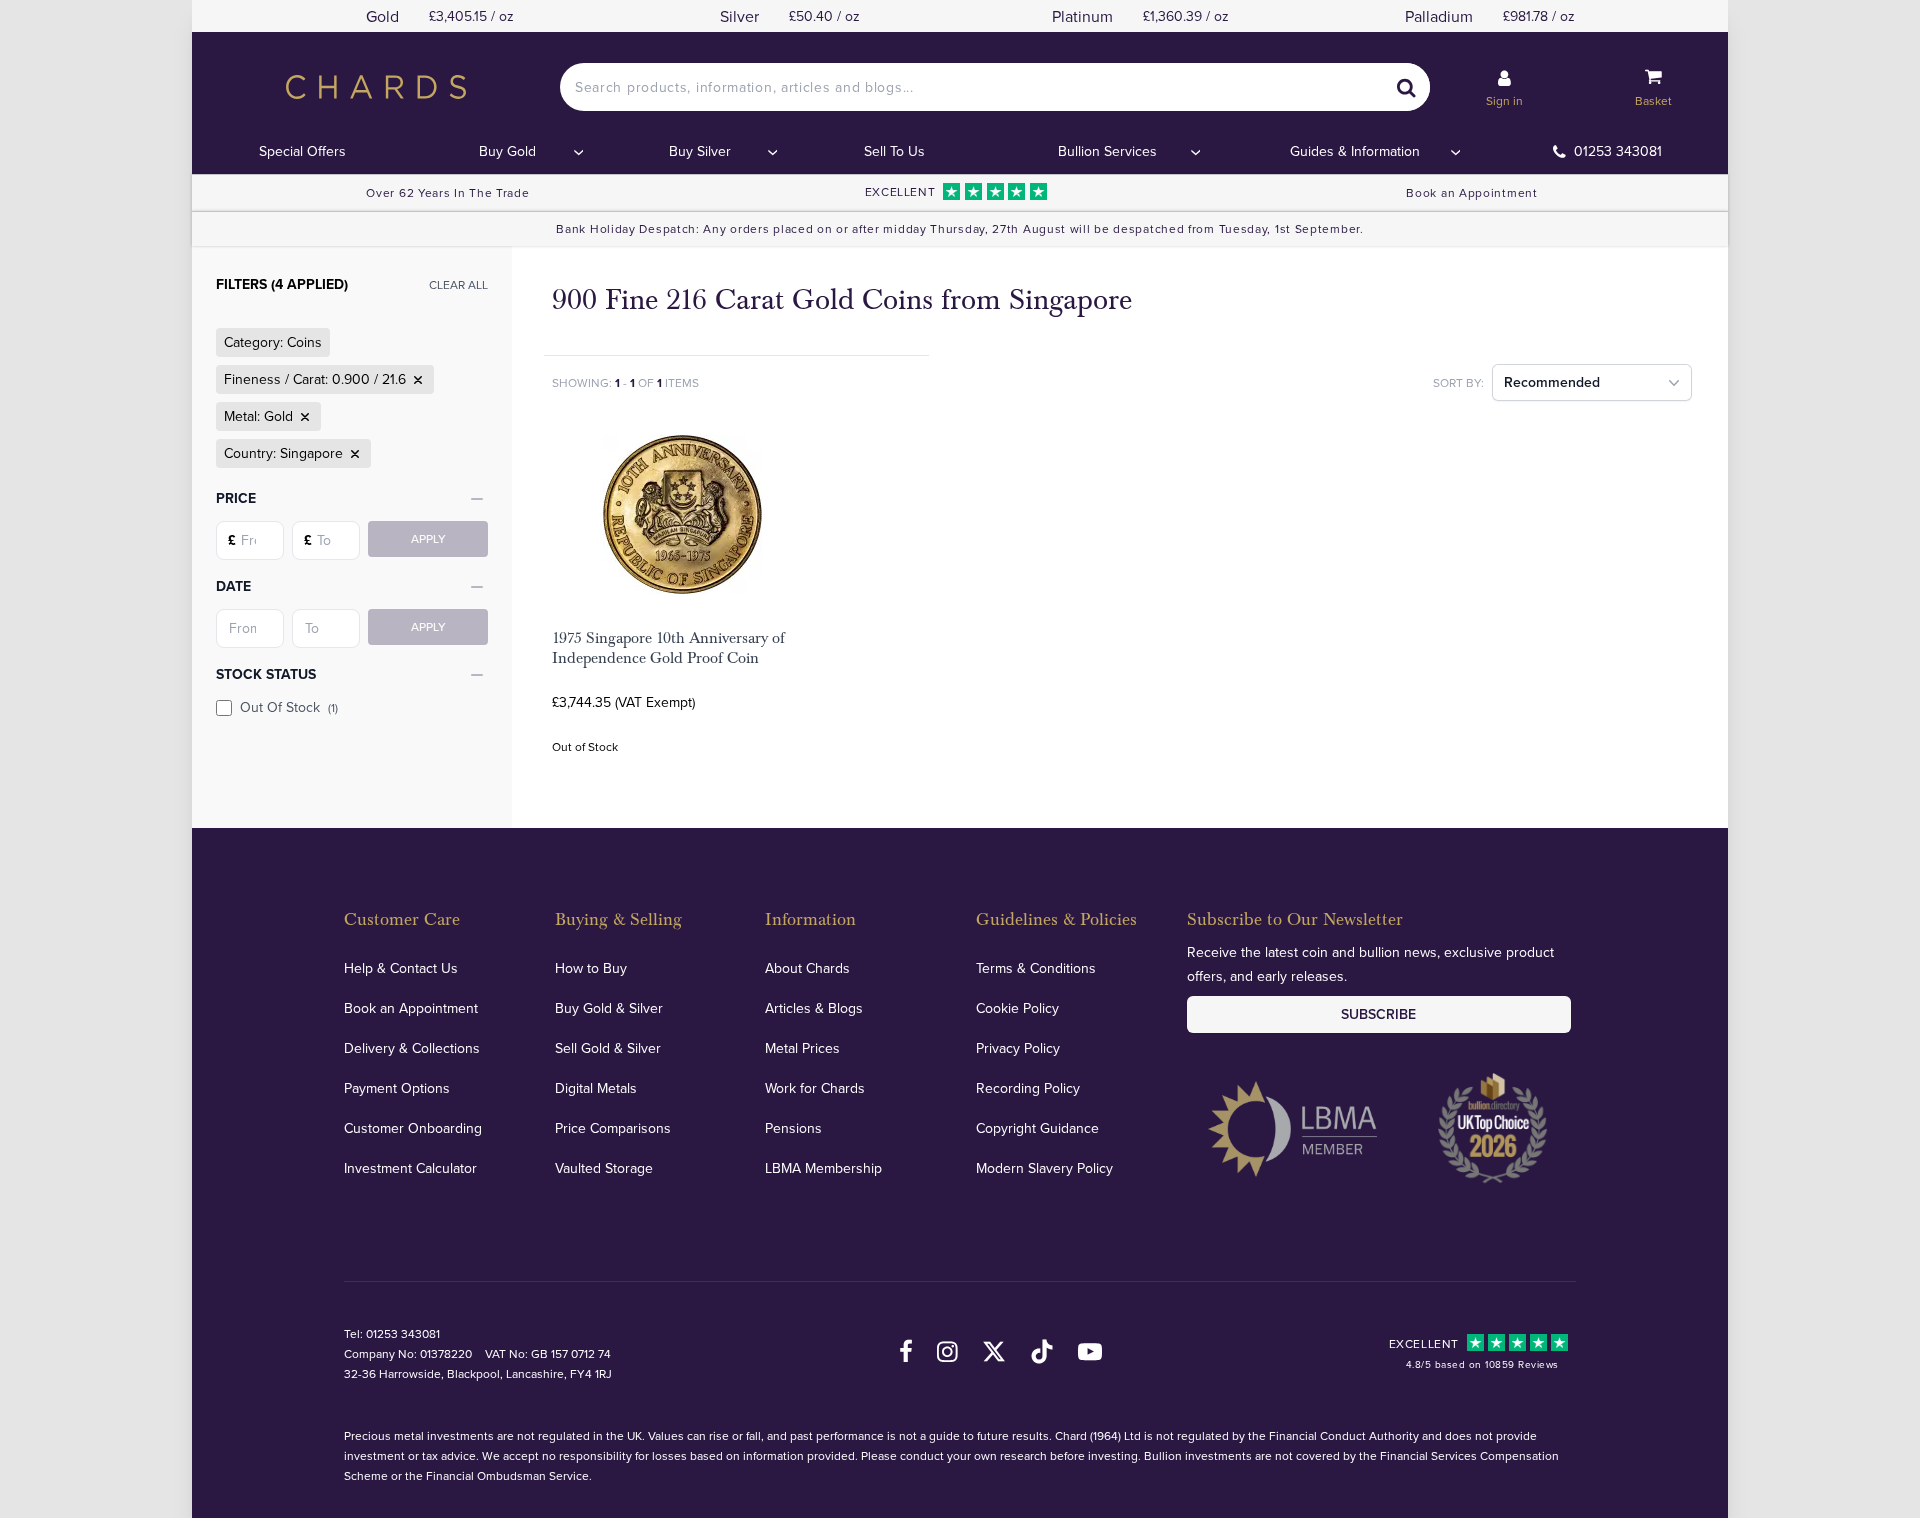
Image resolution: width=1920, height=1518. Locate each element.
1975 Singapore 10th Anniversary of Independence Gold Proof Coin (668, 648)
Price (236, 498)
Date (233, 586)
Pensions (793, 1128)
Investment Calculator (410, 1168)
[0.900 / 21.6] (416, 380)
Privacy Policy (1018, 1048)
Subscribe (1378, 1014)
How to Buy (591, 968)
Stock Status (266, 674)
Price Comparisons (613, 1128)
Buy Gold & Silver (609, 1008)
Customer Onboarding (413, 1128)
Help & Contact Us (401, 968)
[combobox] (995, 87)
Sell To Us (894, 151)
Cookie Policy (1017, 1008)
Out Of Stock (289, 707)
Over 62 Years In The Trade (447, 192)
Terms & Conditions (1036, 968)
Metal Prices (802, 1048)
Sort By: (1458, 382)
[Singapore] (353, 454)
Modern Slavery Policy (1044, 1168)
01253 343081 (1618, 151)
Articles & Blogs (814, 1008)
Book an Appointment (1471, 192)
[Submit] (1406, 87)
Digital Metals (596, 1088)
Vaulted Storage (604, 1168)
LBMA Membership (823, 1168)
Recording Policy (1028, 1088)
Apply (428, 538)
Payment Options (397, 1088)
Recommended (1552, 382)
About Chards (807, 968)
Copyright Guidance (1037, 1128)
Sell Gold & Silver (608, 1048)
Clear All (458, 284)
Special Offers (302, 151)
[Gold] (303, 417)
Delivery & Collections (412, 1048)
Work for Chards (815, 1088)
